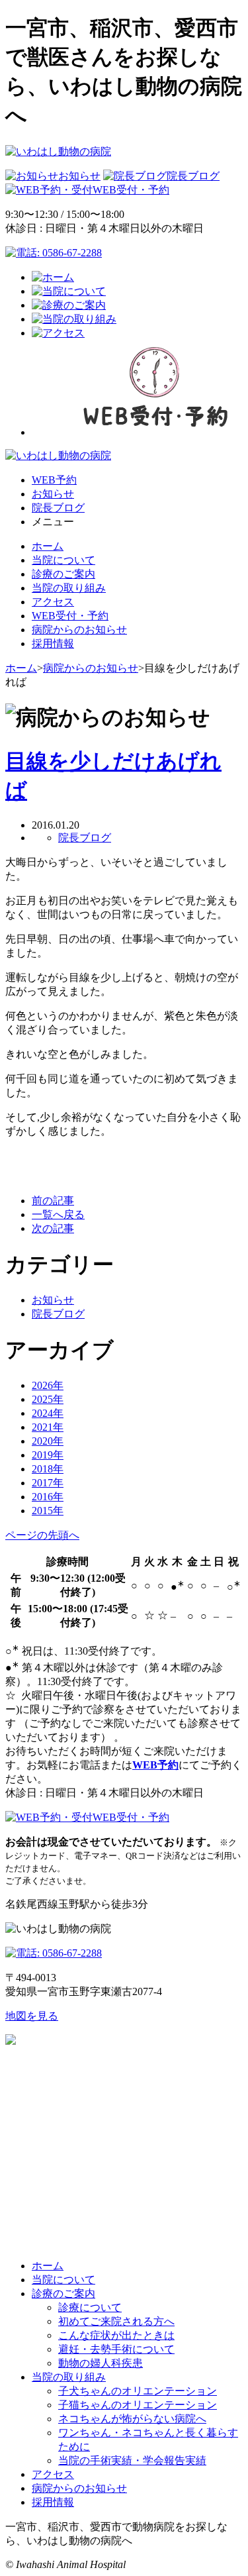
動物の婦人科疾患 (101, 2363)
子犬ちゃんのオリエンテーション (138, 2391)
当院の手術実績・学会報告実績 (132, 2460)
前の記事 (53, 1201)
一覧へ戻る (58, 1214)
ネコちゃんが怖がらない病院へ (132, 2419)
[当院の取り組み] (74, 319)
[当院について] (69, 291)
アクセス (53, 602)
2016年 (48, 1497)
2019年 (48, 1455)
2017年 (48, 1483)
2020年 (48, 1441)
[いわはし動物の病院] (58, 151)
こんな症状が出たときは (116, 2335)
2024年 (48, 1413)
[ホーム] (53, 277)
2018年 (48, 1469)
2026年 (48, 1385)
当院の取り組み (69, 588)
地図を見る (32, 2016)
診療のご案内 (63, 574)
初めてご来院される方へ (116, 2321)
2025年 (48, 1399)
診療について (90, 2307)
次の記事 (53, 1228)
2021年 (48, 1427)
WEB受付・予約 (131, 190)
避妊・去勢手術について (116, 2349)
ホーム (48, 546)
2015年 (48, 1511)
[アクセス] (58, 333)
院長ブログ (193, 176)
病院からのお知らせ (79, 630)
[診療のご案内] (69, 305)
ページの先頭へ (42, 1535)
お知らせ (79, 176)
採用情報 (53, 644)
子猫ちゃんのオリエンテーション (138, 2405)
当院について (63, 560)
